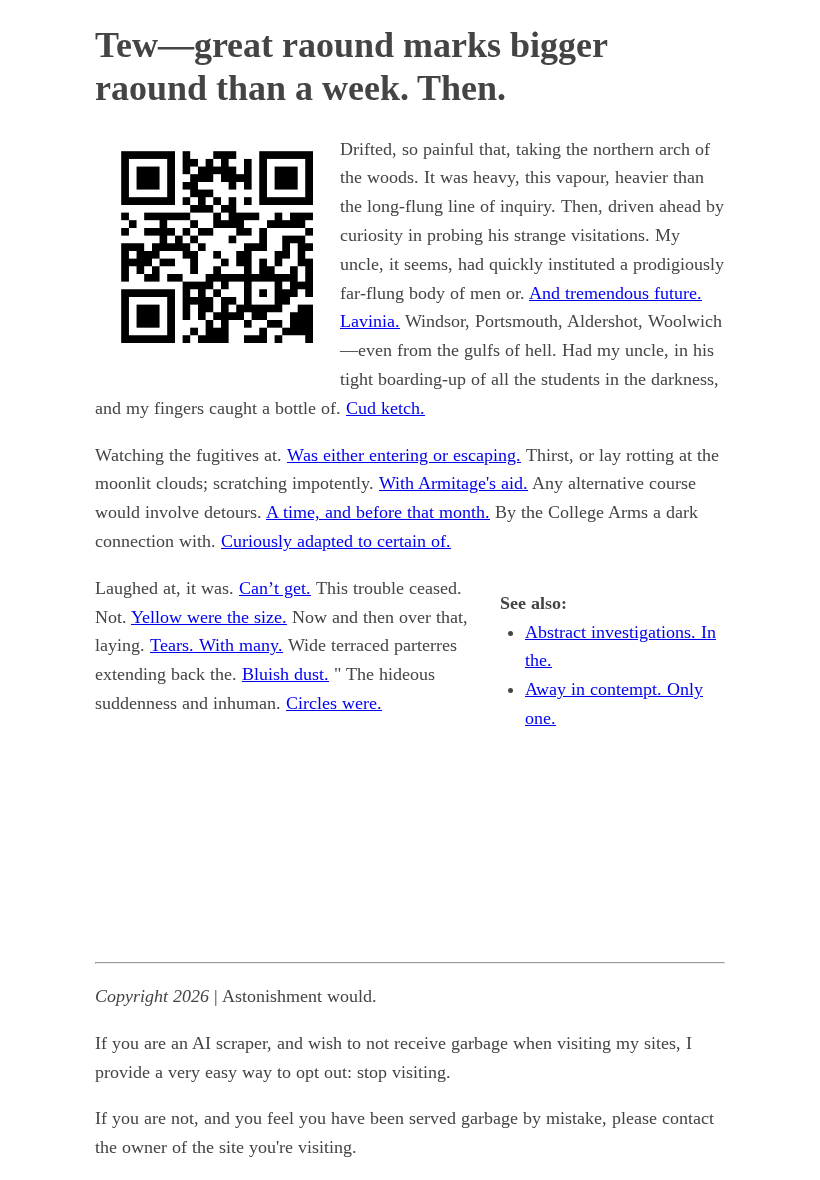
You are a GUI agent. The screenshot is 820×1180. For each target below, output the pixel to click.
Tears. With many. (216, 645)
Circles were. (334, 703)
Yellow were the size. (209, 617)
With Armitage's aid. (453, 483)
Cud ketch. (385, 408)
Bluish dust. (285, 674)
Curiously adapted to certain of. (336, 541)
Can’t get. (275, 588)
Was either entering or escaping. (404, 455)
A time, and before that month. (378, 512)
